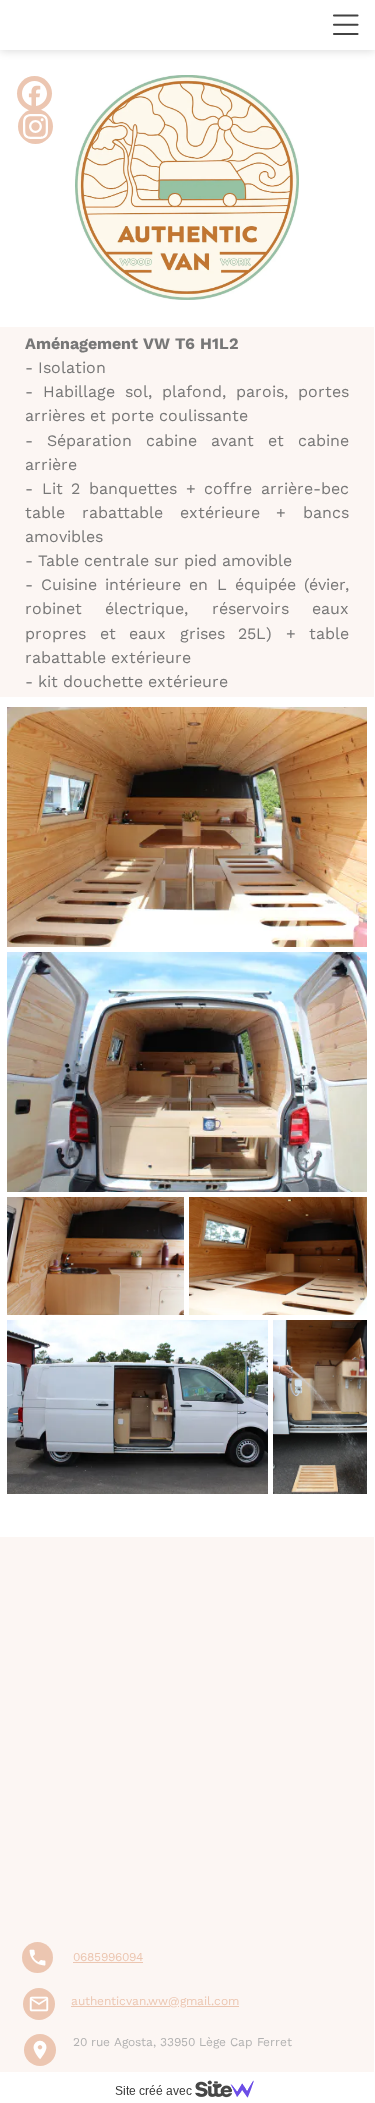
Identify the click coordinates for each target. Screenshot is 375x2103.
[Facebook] (34, 93)
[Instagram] (35, 126)
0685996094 (108, 2057)
